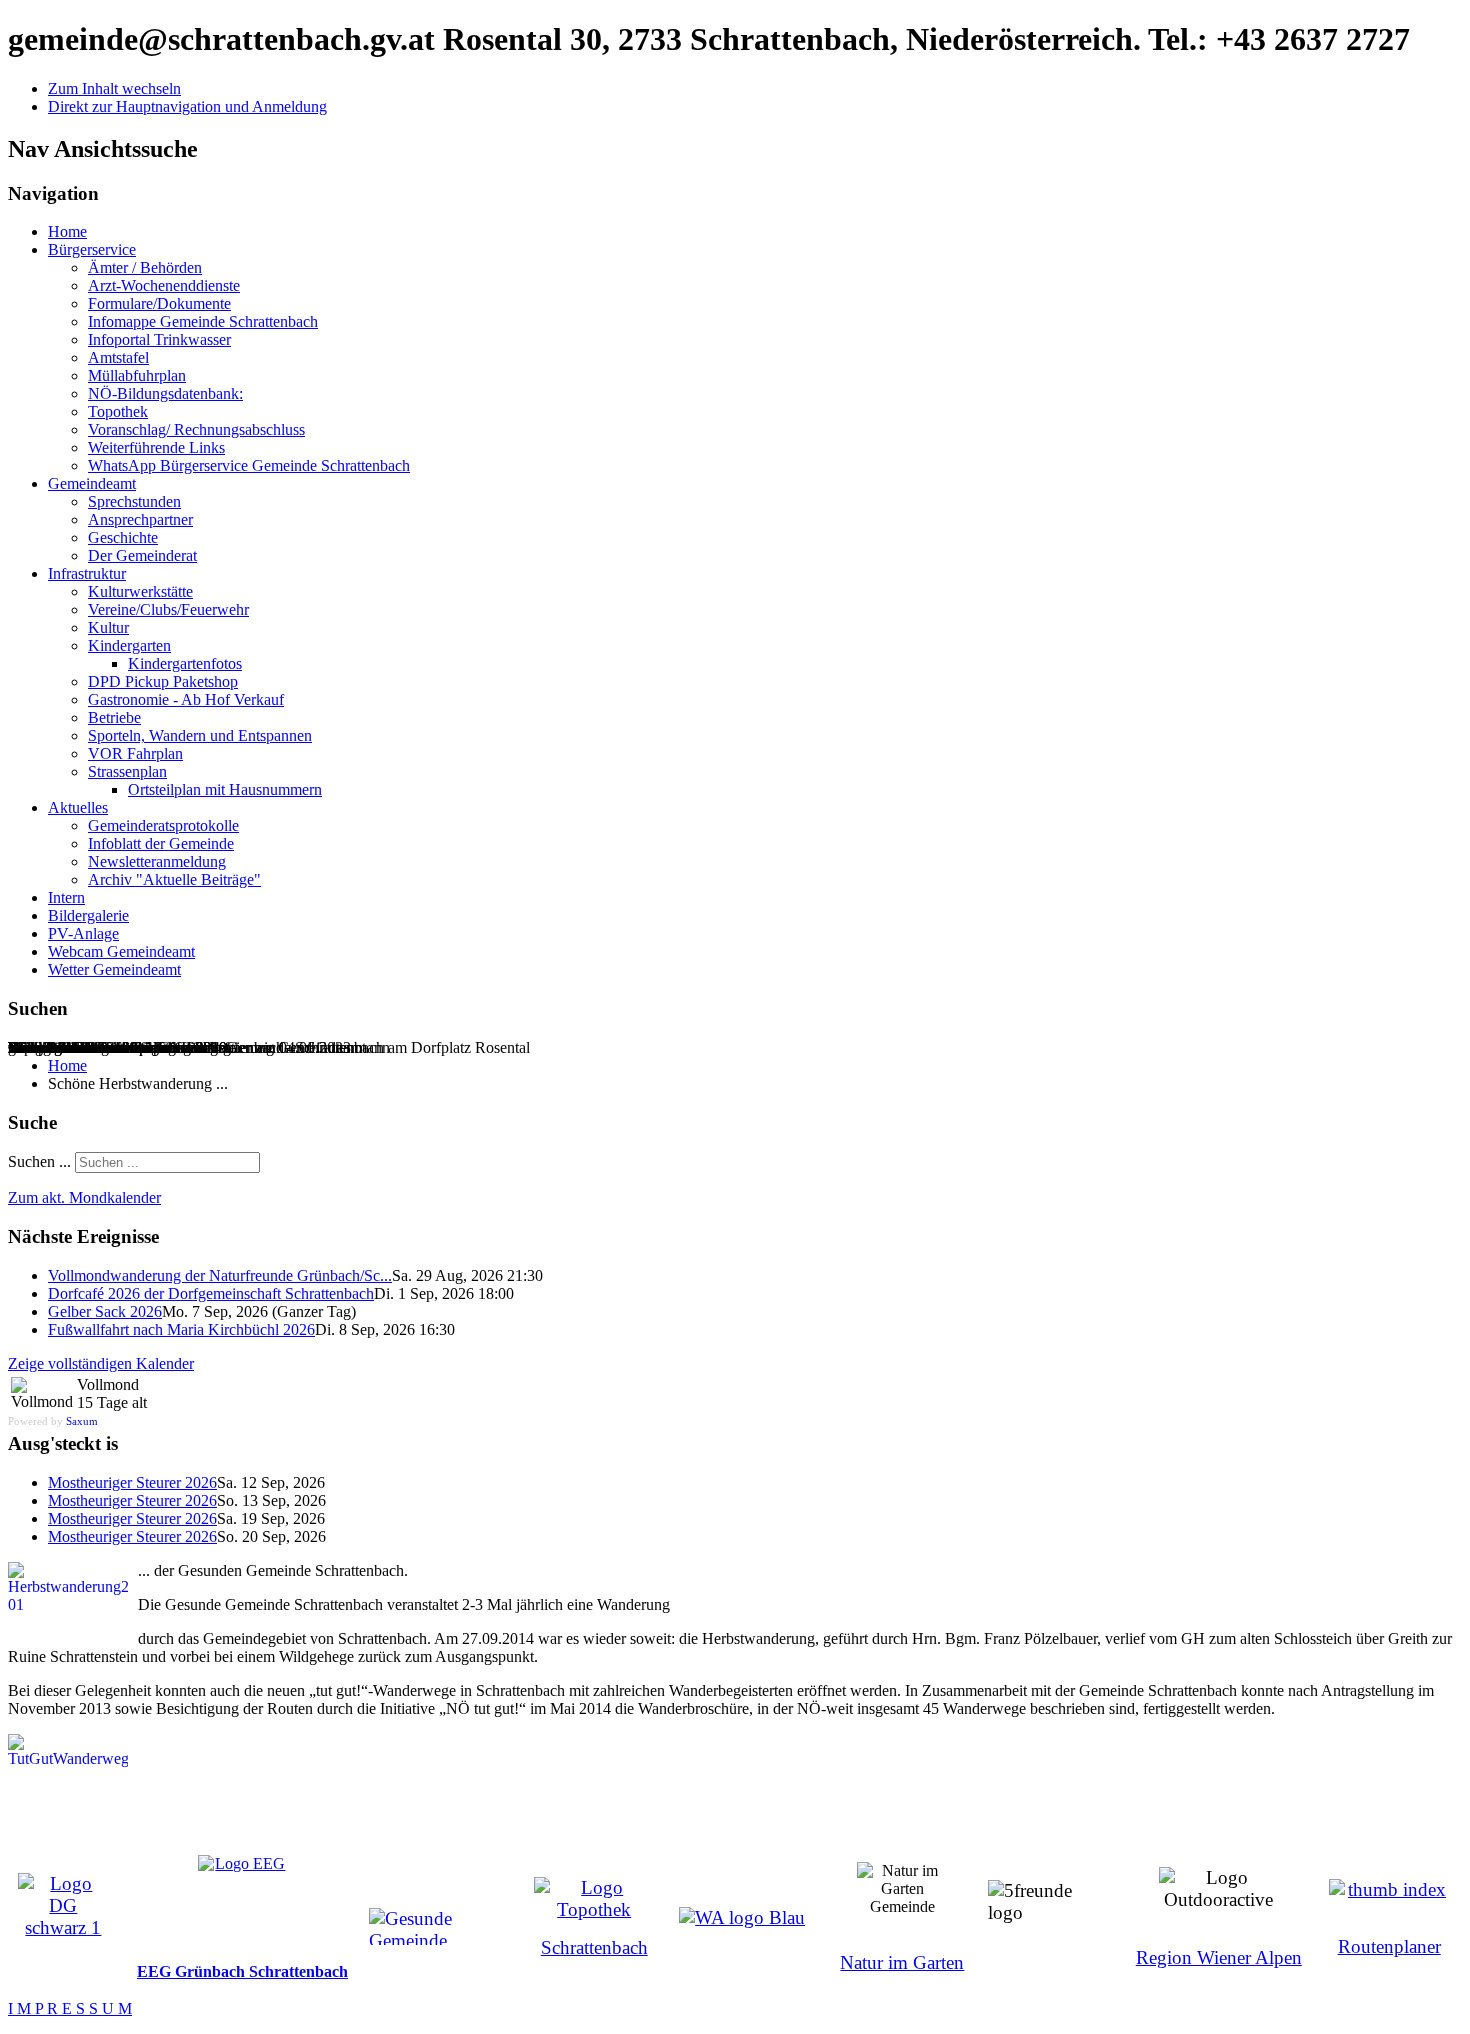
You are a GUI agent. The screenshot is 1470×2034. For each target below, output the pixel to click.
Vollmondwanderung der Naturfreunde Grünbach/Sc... (220, 1275)
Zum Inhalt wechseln (114, 88)
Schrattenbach (594, 1947)
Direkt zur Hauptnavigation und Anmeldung (187, 106)
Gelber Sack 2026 (105, 1311)
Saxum (82, 1421)
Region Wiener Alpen (1219, 1957)
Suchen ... (39, 1161)
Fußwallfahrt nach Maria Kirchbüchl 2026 (181, 1329)
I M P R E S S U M (70, 2008)
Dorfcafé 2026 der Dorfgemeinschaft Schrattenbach (211, 1293)
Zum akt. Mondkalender (84, 1197)
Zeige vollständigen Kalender (101, 1363)
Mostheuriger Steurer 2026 (132, 1482)
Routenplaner (1389, 1946)
